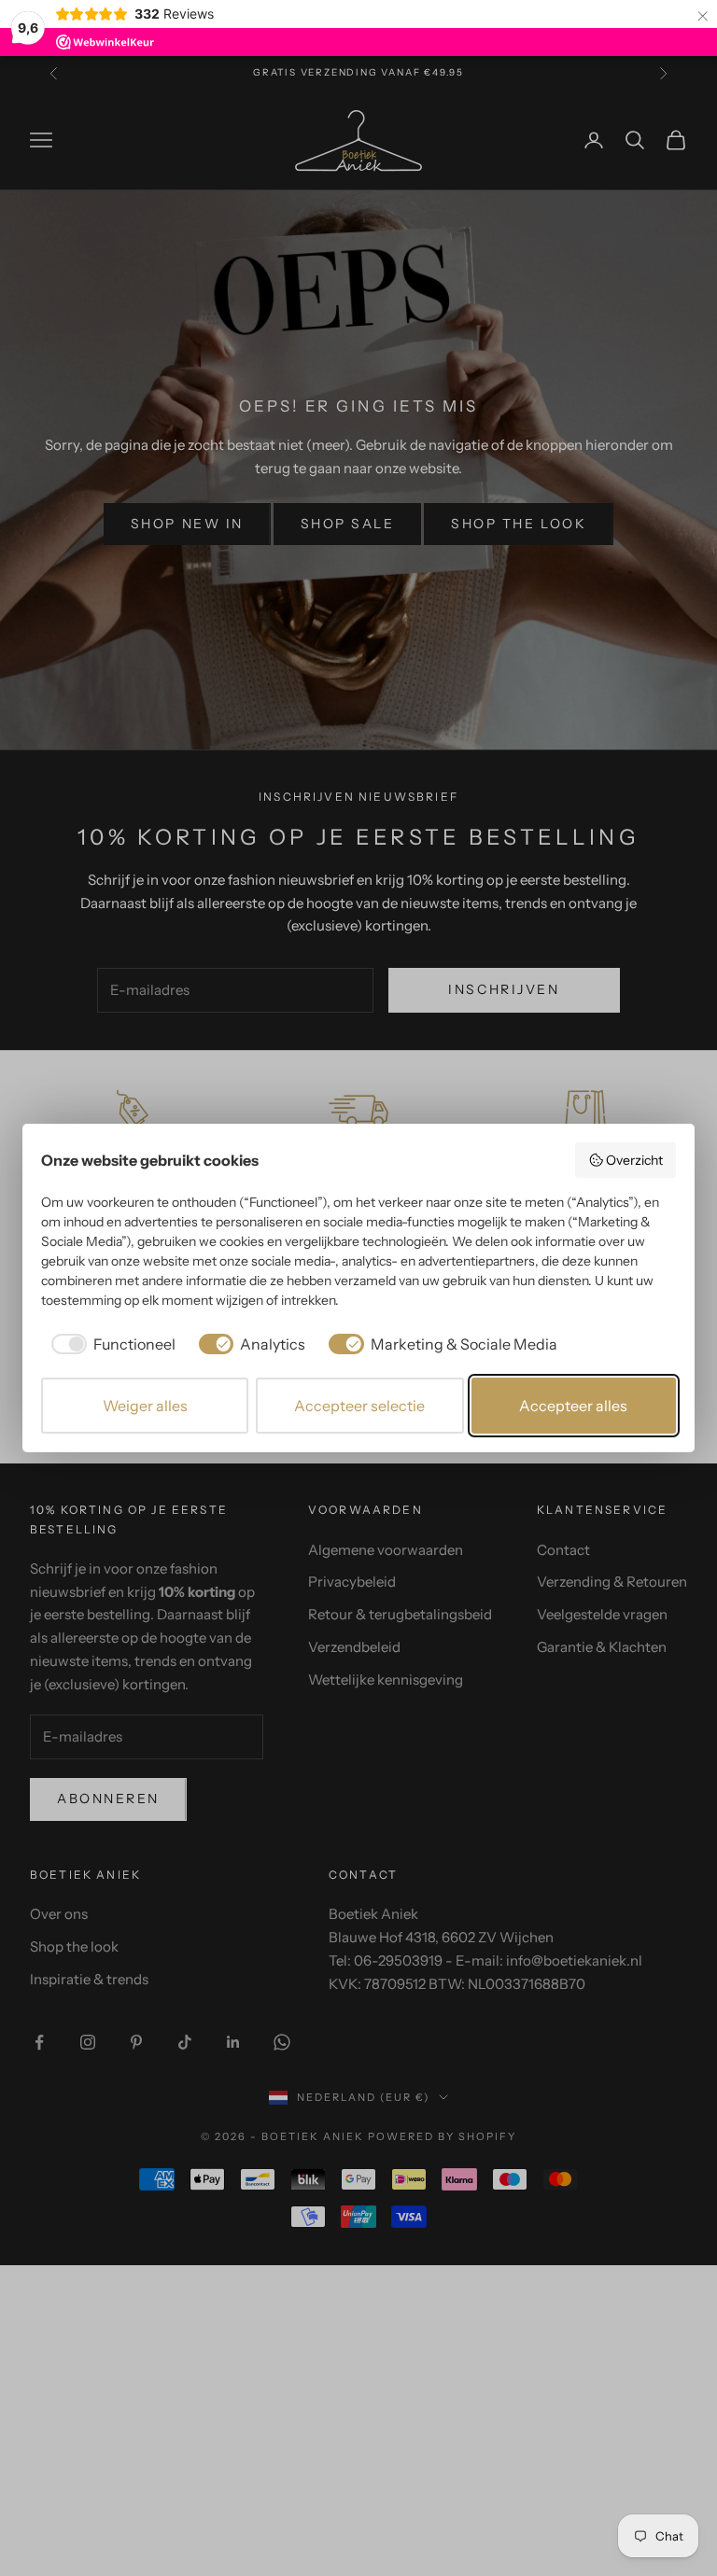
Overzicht (634, 1160)
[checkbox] (110, 1344)
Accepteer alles (573, 1406)
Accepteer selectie (359, 1406)
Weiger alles (145, 1406)
